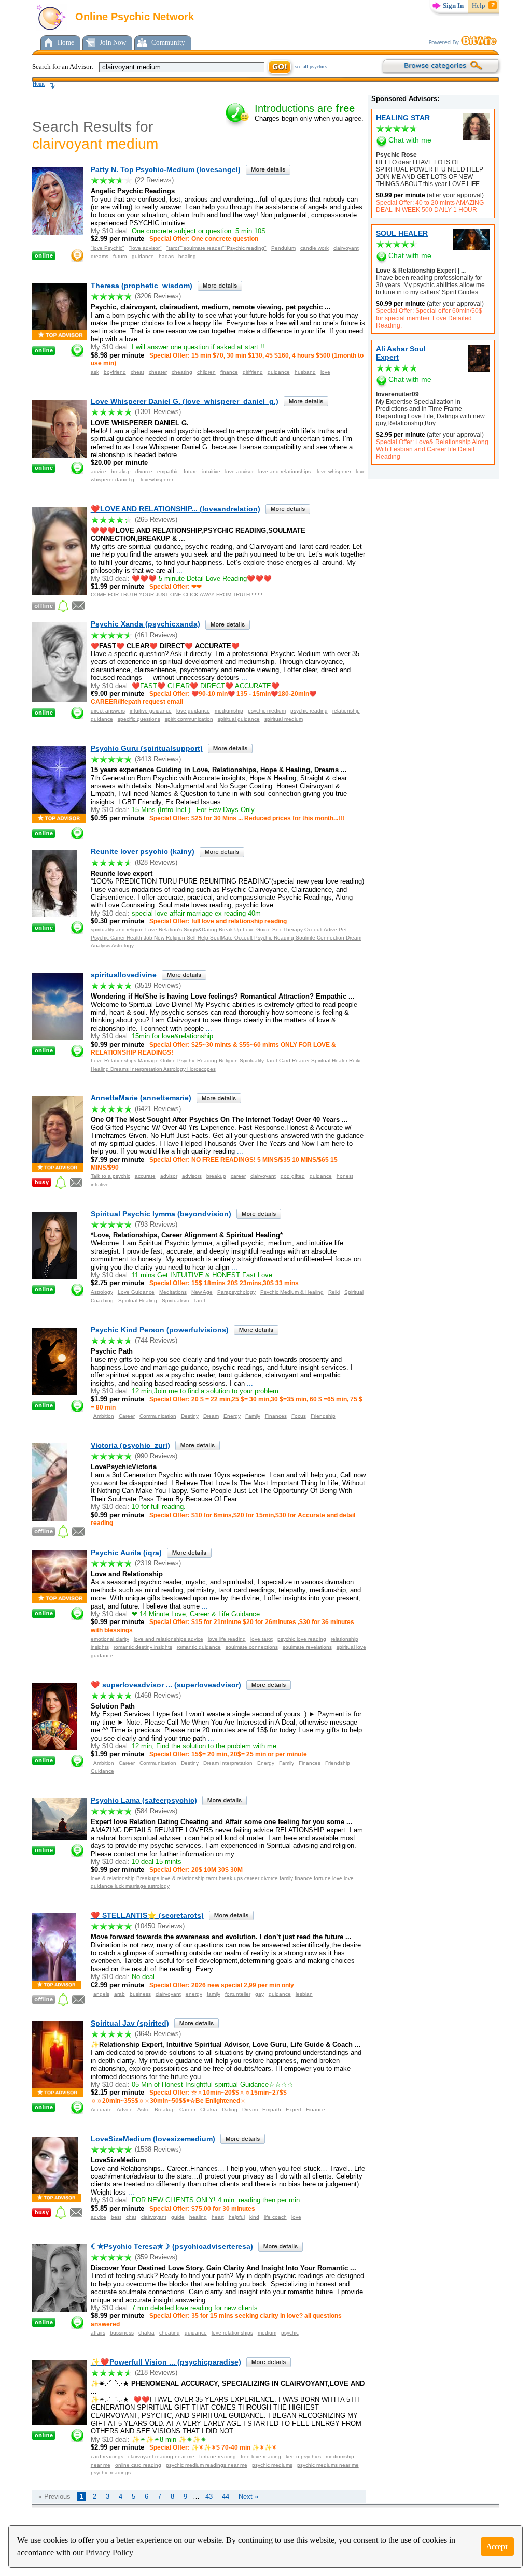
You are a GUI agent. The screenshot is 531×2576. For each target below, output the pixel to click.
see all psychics (311, 67)
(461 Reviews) (156, 635)
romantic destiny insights (143, 1647)
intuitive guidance (151, 711)
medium (267, 2333)
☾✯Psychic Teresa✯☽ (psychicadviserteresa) (172, 2246)
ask (95, 372)
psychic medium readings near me (207, 2465)
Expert (294, 2109)
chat (131, 2217)
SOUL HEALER (402, 233)
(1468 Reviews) (158, 1695)
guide (178, 2217)
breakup (121, 471)
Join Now (113, 42)
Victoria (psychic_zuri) (130, 1445)
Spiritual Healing (138, 1300)
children (206, 372)
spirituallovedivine (124, 975)
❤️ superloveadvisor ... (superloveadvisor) (166, 1685)
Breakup (165, 2109)
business (140, 1994)
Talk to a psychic (110, 1176)
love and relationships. (285, 471)
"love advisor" (145, 248)
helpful (237, 2217)
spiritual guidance (239, 719)
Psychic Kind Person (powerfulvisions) (160, 1330)
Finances (276, 1416)
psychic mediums (272, 2465)
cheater (158, 372)
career (238, 1176)
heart (218, 2217)
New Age (202, 1292)
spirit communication (189, 719)
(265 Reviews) (156, 520)
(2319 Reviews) (158, 1563)
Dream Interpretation (228, 1763)
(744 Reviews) (156, 1340)
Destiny (190, 1416)
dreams (100, 256)
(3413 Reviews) (158, 759)
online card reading (138, 2465)
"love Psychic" (108, 248)
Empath (272, 2109)
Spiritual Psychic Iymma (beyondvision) (161, 1214)
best (116, 2217)
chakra (146, 2333)
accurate (145, 1176)
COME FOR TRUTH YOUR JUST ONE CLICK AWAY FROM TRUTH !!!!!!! (177, 595)
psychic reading (309, 711)
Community (168, 42)
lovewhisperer (157, 480)
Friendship (323, 1416)
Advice (125, 2109)
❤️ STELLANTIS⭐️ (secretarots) (147, 1915)
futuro (120, 256)
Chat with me (410, 140)
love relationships (232, 2333)
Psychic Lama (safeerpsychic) (144, 1800)
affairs (98, 2333)
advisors (192, 1176)
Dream (211, 1416)
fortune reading (218, 2457)
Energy (232, 1416)
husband (305, 372)
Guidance (102, 1771)
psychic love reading (302, 1639)
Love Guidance (136, 1292)
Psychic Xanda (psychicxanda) (145, 624)
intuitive (211, 471)
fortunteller (238, 1994)
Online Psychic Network (133, 17)
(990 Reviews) (156, 1456)
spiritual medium (284, 719)
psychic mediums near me (328, 2465)
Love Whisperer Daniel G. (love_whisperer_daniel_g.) (185, 401)
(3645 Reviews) (158, 2034)
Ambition (104, 1416)
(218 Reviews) (156, 2373)
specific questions (139, 719)
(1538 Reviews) (158, 2149)
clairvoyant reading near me (161, 2457)
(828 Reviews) (156, 863)
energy (194, 1994)
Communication (158, 1416)
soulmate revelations (307, 1647)
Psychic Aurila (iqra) (126, 1553)
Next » (248, 2496)
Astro (144, 2109)
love (325, 372)
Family (253, 1416)
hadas (166, 256)
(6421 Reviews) (158, 1109)
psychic (290, 2333)
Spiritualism (175, 1300)
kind (254, 2217)
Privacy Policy (109, 2552)
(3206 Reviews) (158, 296)
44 (226, 2496)
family (214, 1994)
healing (187, 256)
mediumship (229, 711)
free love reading (261, 2457)
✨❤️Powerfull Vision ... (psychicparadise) (166, 2362)
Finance (316, 2109)
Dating (230, 2109)
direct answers (108, 711)
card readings (107, 2457)
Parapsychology (236, 1292)
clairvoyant (346, 248)
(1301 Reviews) (158, 412)
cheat (137, 372)
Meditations (173, 1292)
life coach (275, 2217)
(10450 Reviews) (160, 1926)
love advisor (239, 471)
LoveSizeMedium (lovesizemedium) (153, 2139)
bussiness (122, 2333)
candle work (315, 248)
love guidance (193, 711)
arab (120, 1994)
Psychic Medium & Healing (292, 1292)
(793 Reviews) (156, 1224)
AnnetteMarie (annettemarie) (141, 1098)
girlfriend (253, 372)
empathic (168, 471)
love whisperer (334, 471)
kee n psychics (303, 2457)
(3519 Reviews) (158, 985)
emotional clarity (110, 1639)
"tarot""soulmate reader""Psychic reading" (216, 248)
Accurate (101, 2109)
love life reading (227, 1639)
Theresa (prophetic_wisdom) (142, 286)
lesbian (304, 1994)
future (191, 471)
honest (345, 1176)
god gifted (293, 1176)
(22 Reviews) (154, 180)
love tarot (262, 1639)
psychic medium (267, 711)
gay (260, 1994)
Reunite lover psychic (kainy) (143, 851)
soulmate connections (252, 1647)
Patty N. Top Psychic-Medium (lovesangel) (166, 169)
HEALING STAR (403, 118)
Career (127, 1416)
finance (229, 372)
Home (66, 42)
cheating (182, 372)
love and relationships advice (169, 1639)
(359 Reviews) (156, 2257)
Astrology (102, 1292)
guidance (143, 256)
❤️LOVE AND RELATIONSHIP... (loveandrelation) (176, 509)
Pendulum (283, 248)
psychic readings (111, 2473)
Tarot (199, 1300)
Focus (299, 1416)
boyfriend (115, 372)
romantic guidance (199, 1647)
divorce (144, 471)
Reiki (334, 1292)
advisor (169, 1176)
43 (209, 2496)
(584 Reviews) (156, 1811)
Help (479, 5)
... (483, 184)
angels (101, 1994)
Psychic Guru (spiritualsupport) (147, 748)
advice (99, 471)
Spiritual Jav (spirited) (130, 2023)
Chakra (209, 2109)
